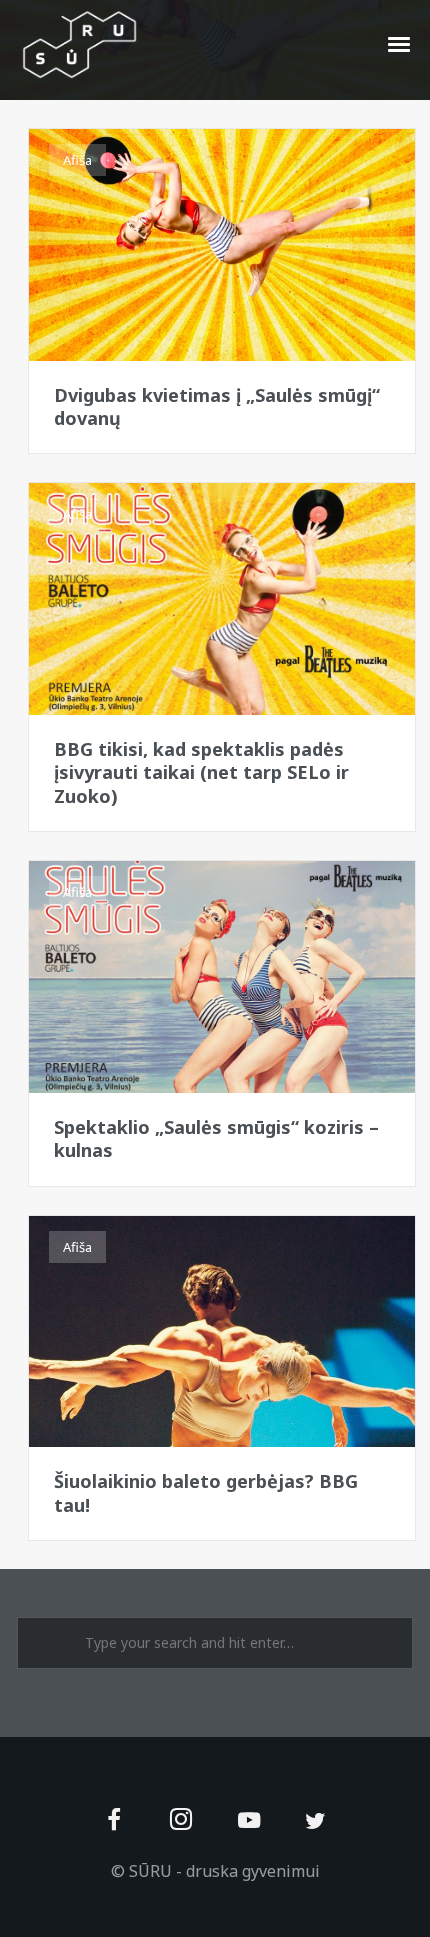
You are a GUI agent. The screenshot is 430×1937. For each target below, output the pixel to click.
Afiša (77, 160)
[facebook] (114, 1821)
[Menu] (400, 43)
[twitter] (315, 1821)
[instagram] (181, 1821)
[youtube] (249, 1831)
